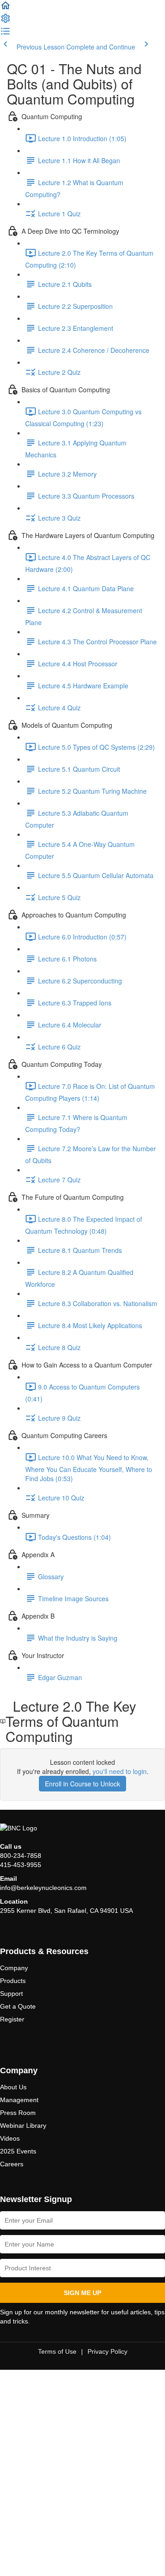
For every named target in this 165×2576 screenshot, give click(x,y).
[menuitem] (5, 21)
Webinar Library (23, 2126)
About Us (13, 2087)
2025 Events (18, 2151)
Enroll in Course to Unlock (82, 1784)
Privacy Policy (107, 2351)
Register (12, 2019)
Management (19, 2100)
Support (11, 1994)
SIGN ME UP (82, 2293)
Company (14, 1968)
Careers (12, 2164)
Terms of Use (57, 2351)
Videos (10, 2138)
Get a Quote (18, 2006)
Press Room (18, 2113)
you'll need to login (120, 1771)
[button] (5, 8)
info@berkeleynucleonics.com (43, 1888)
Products (13, 1981)
